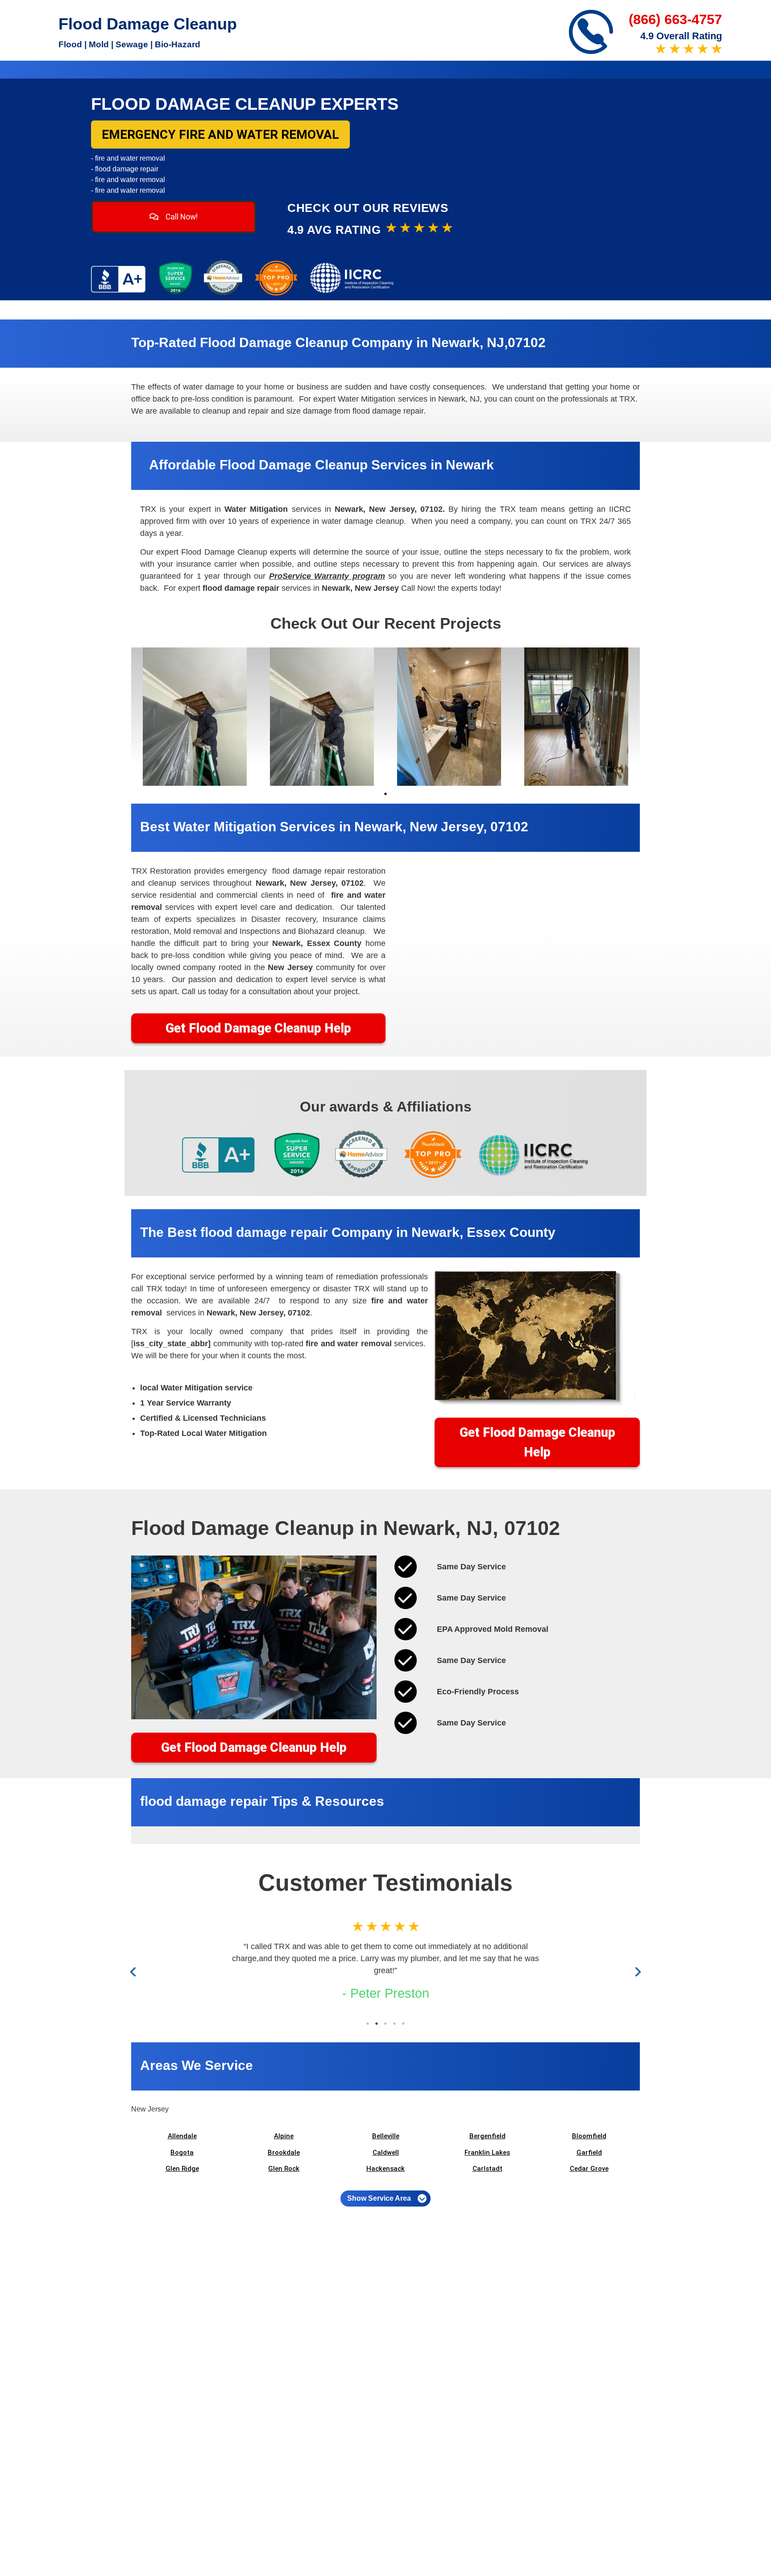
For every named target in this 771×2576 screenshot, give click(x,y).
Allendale (182, 2136)
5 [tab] (403, 2024)
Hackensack (385, 2169)
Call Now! (181, 217)
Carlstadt (487, 2169)
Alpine (284, 2136)
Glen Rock (284, 2169)
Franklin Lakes (487, 2153)
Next (636, 1972)
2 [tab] (377, 2024)
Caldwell (386, 2153)
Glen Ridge (182, 2169)
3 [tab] (385, 2024)
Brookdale (284, 2153)
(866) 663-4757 (675, 19)
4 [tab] (394, 2024)
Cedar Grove (589, 2169)
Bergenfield (487, 2136)
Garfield (589, 2153)
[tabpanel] (195, 717)
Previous (135, 1972)
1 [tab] (385, 794)
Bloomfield (589, 2136)
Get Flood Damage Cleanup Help (258, 1028)
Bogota (182, 2153)
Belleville (386, 2136)
